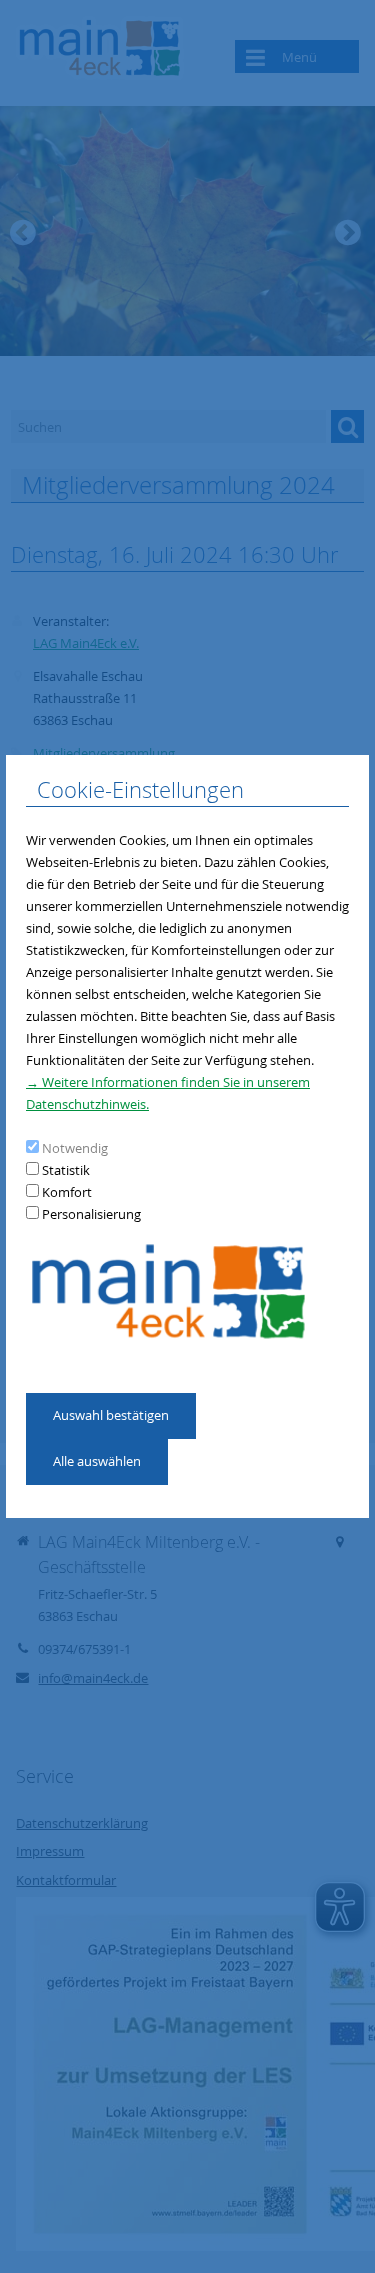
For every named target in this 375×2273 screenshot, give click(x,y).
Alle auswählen (97, 1461)
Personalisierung (91, 1214)
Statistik (66, 1170)
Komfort (67, 1192)
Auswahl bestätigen (111, 1415)
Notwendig (75, 1148)
